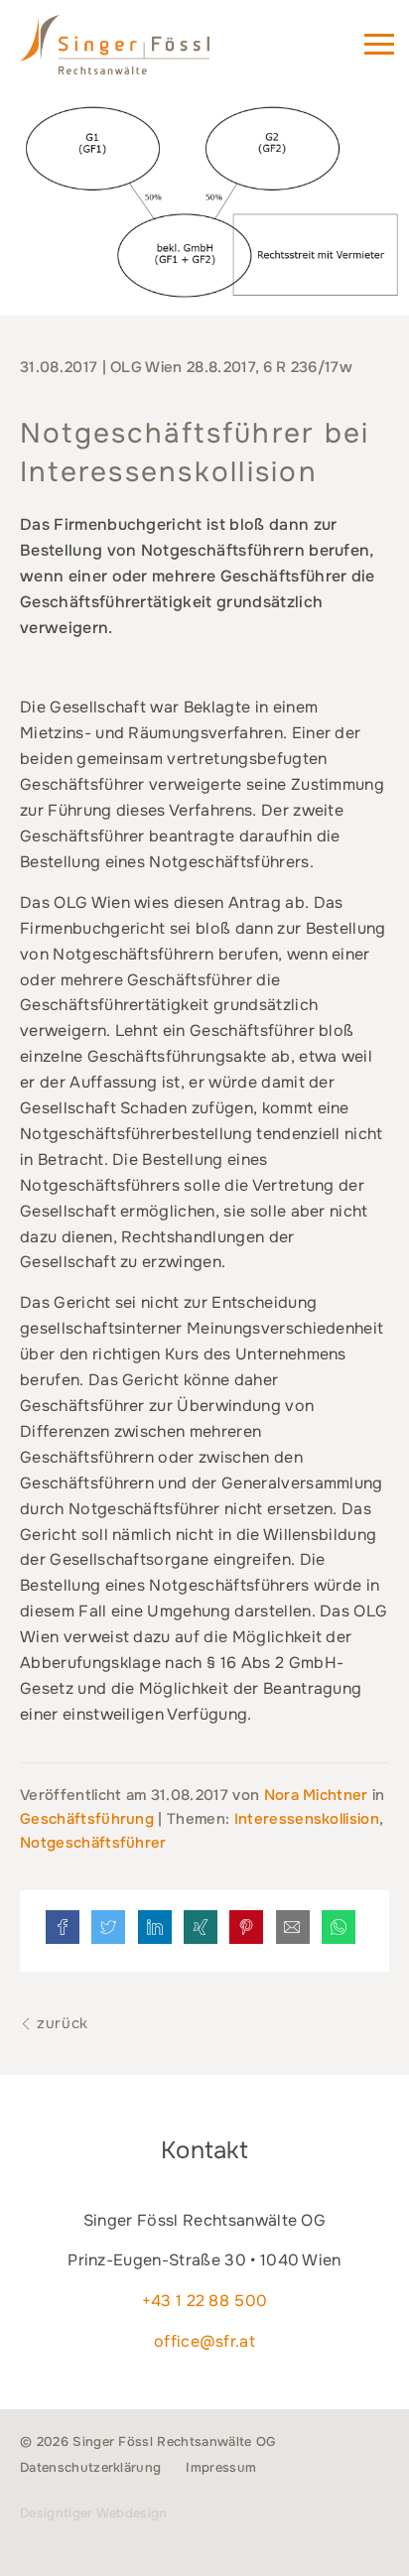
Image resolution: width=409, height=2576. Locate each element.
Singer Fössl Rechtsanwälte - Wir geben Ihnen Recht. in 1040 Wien (143, 54)
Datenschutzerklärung (90, 2467)
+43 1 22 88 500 (205, 2301)
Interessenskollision (307, 1819)
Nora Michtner (318, 1795)
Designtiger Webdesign (94, 2513)
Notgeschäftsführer (93, 1843)
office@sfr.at (204, 2341)
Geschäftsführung (87, 1819)
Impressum (221, 2467)
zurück (61, 2023)
